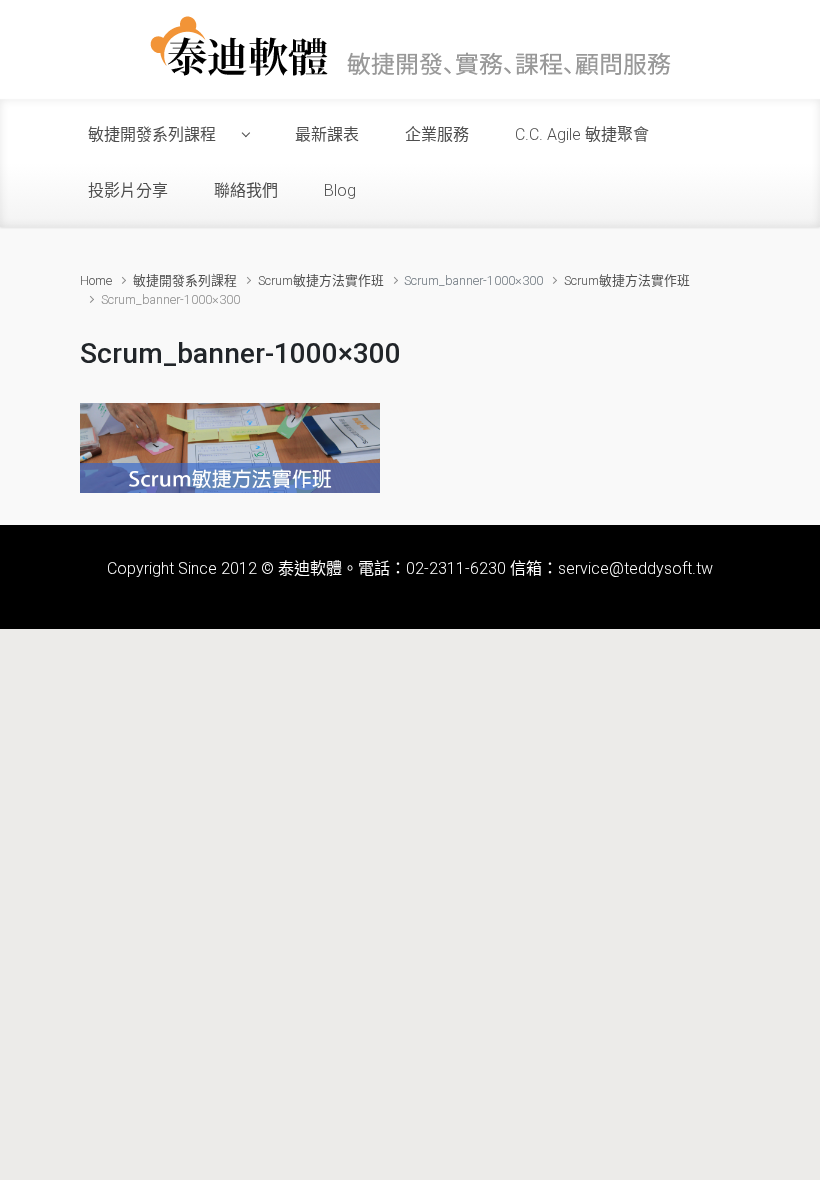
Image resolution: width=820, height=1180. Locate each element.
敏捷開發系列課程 (185, 280)
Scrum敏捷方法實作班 (321, 280)
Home (96, 280)
